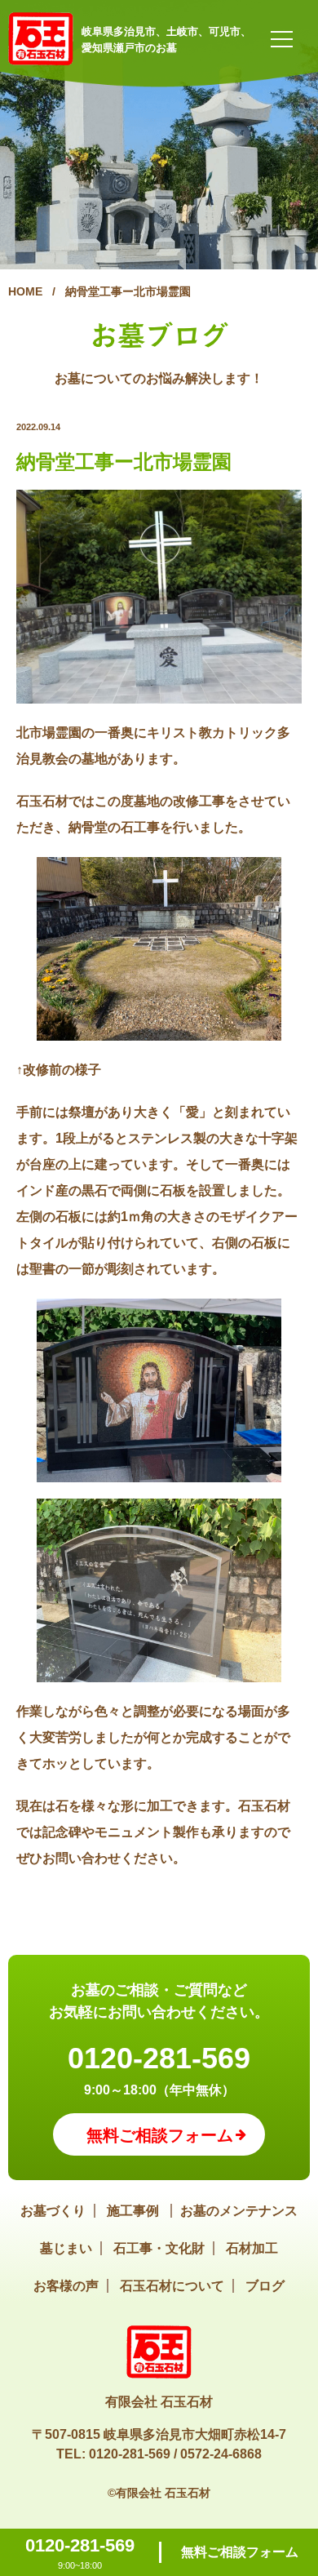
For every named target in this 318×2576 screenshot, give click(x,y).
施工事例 (135, 2211)
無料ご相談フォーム (240, 2552)
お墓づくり (53, 2211)
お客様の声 (66, 2286)
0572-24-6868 (221, 2454)
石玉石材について (172, 2286)
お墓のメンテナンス (239, 2211)
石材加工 (252, 2248)
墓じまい (66, 2248)
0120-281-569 (159, 2058)
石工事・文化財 (159, 2248)
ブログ (265, 2286)
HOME (25, 291)
